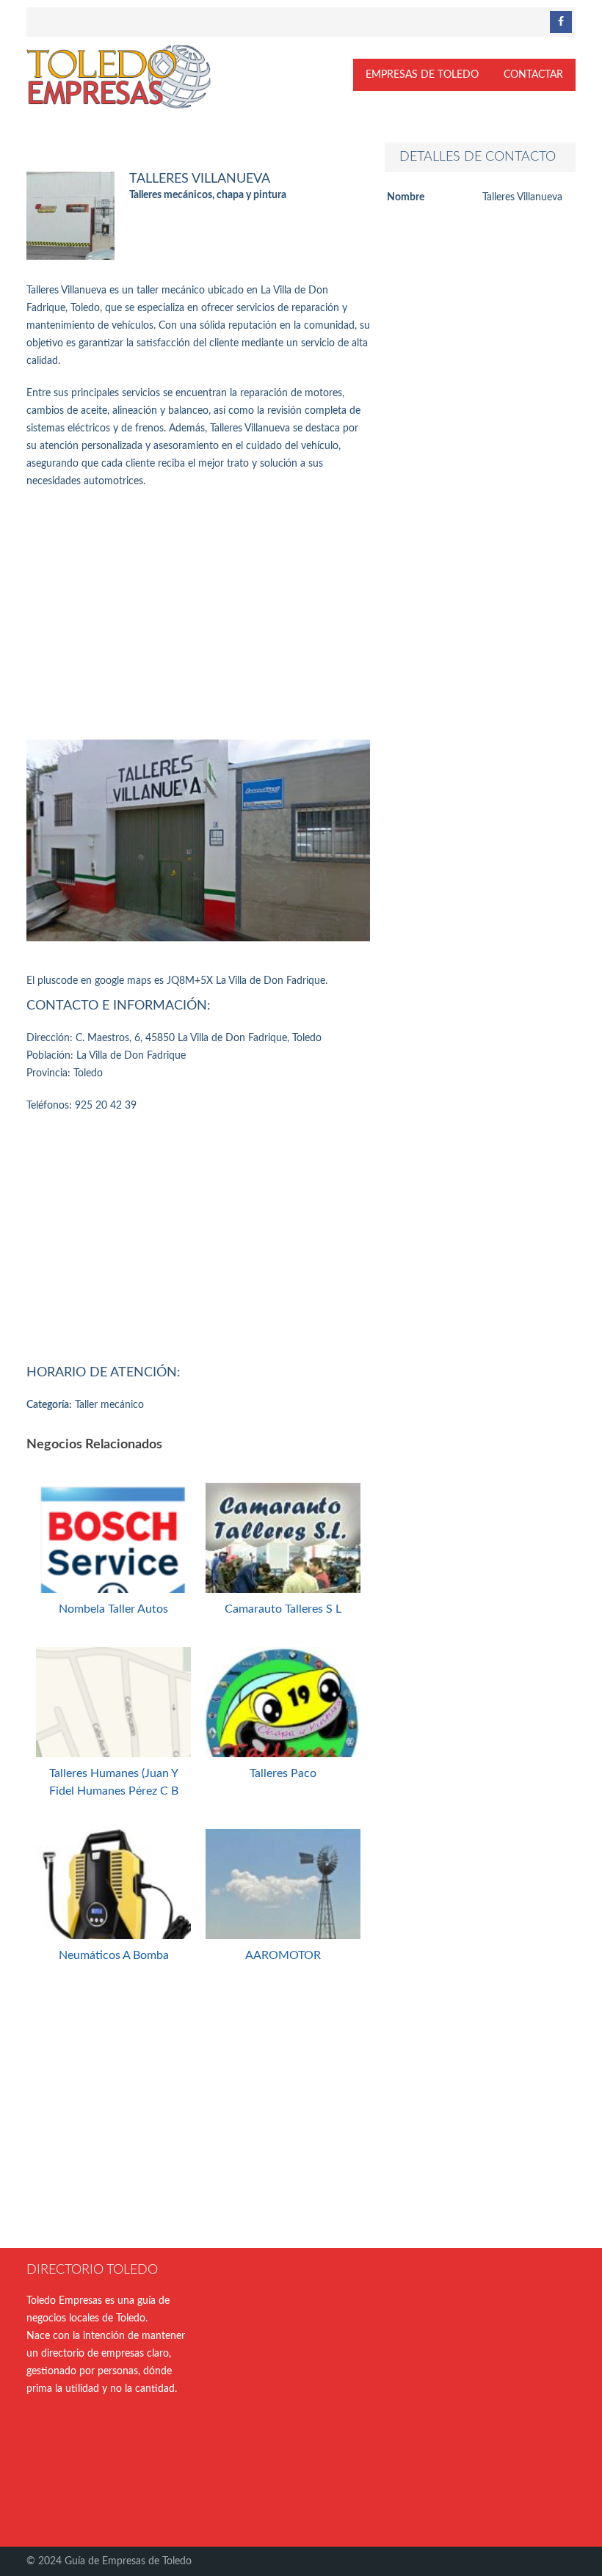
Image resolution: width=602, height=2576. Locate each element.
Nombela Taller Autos (113, 1609)
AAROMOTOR (283, 1955)
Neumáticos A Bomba (114, 1955)
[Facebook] (561, 22)
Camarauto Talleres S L (283, 1609)
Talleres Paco (283, 1773)
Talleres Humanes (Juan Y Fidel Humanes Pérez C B (114, 1782)
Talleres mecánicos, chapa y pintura (208, 195)
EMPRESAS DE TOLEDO (422, 75)
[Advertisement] (198, 615)
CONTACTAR (533, 75)
